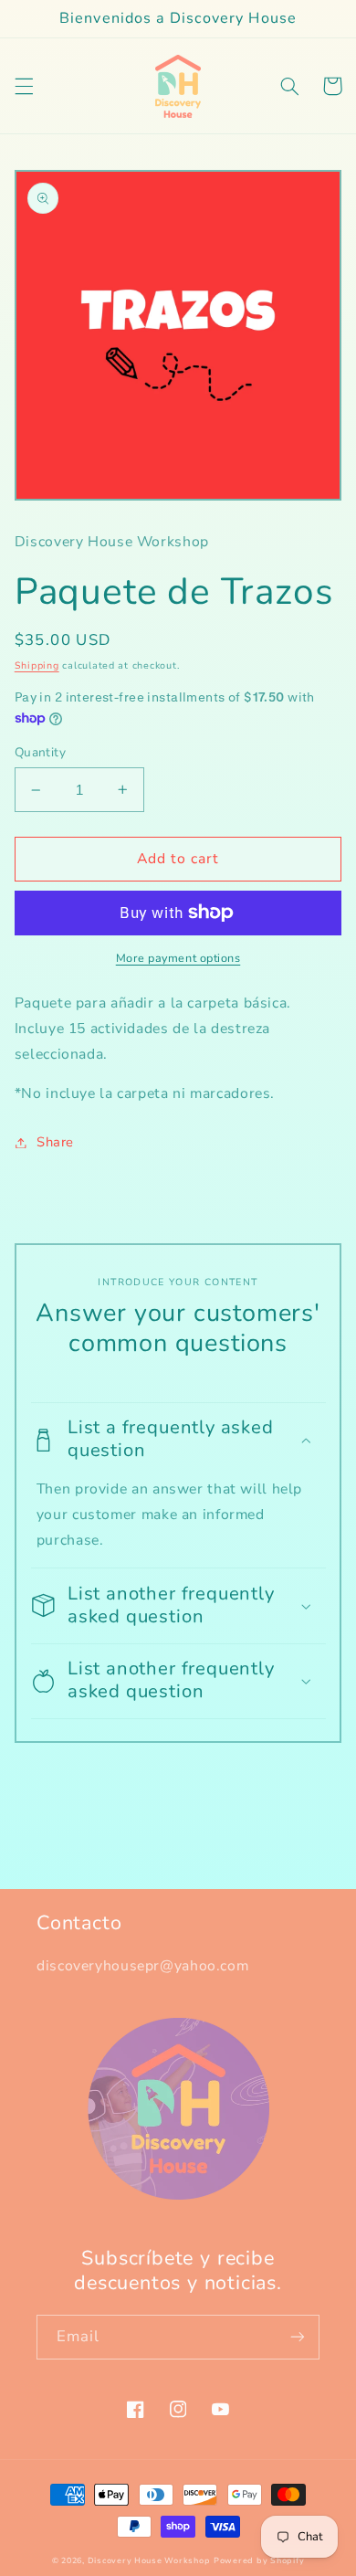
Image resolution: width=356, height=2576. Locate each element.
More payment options (178, 958)
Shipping (37, 665)
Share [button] (55, 1142)
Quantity (40, 752)
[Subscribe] (298, 2337)
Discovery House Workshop (149, 2560)
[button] (24, 86)
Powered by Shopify (259, 2560)
